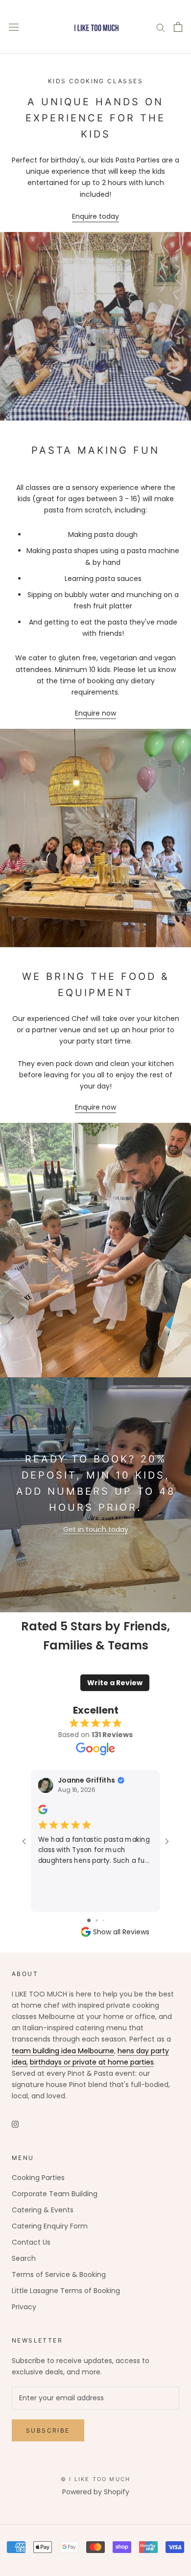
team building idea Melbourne (63, 2051)
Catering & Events (43, 2210)
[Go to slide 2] (97, 1920)
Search (24, 2258)
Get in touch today (96, 1530)
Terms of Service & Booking (59, 2274)
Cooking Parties (38, 2178)
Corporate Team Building (55, 2194)
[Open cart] (178, 27)
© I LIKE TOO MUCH (95, 2479)
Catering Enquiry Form (50, 2226)
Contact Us (31, 2242)
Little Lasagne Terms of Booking (66, 2291)
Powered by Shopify (96, 2492)
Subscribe (48, 2430)
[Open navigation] (14, 27)
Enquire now (95, 713)
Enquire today (95, 216)
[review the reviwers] (43, 1812)
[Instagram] (15, 2124)
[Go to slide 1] (89, 1920)
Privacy (24, 2307)
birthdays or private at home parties (92, 2062)
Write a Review (115, 1683)
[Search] (161, 27)
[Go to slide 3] (104, 1920)
